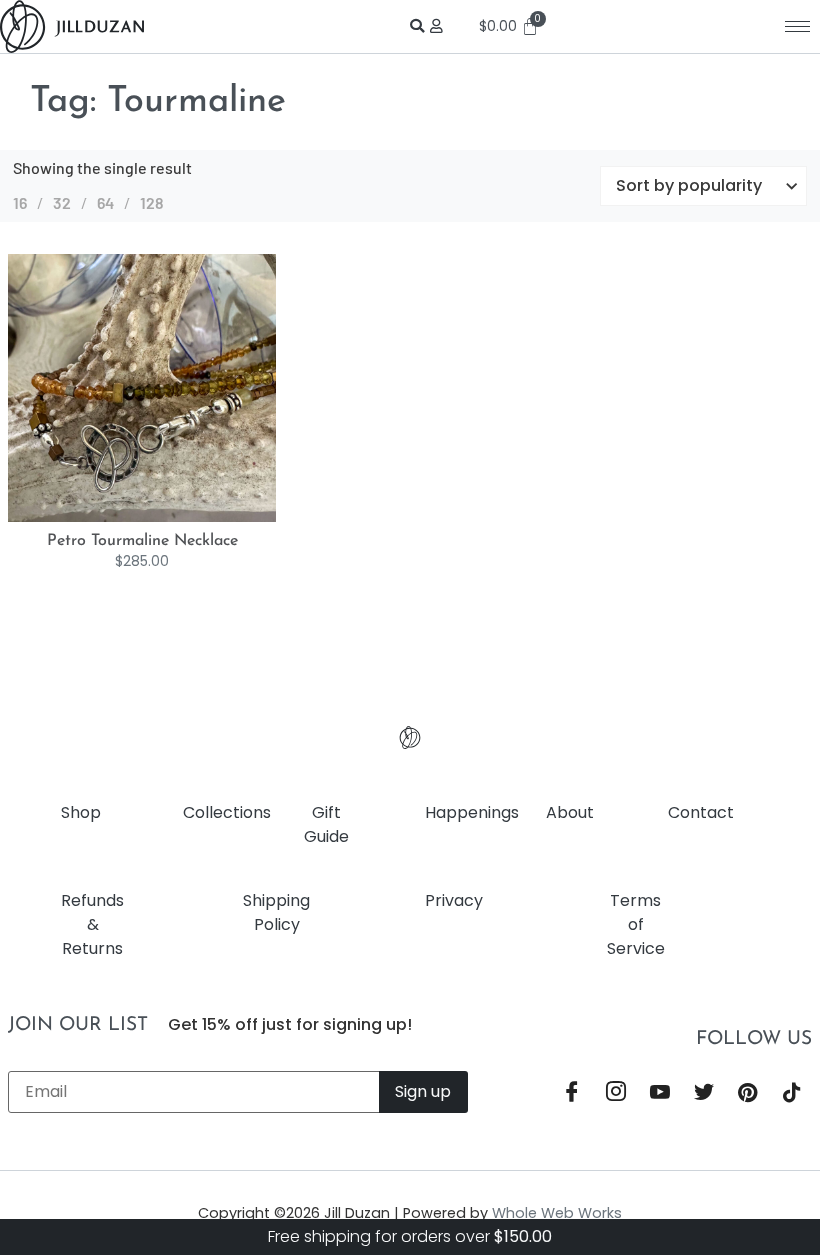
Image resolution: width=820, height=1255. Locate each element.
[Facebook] (572, 1094)
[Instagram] (616, 1094)
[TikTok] (792, 1094)
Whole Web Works (557, 1213)
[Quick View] (129, 517)
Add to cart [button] (163, 517)
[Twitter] (704, 1094)
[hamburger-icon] (797, 26)
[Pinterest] (748, 1094)
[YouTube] (660, 1094)
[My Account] (439, 26)
